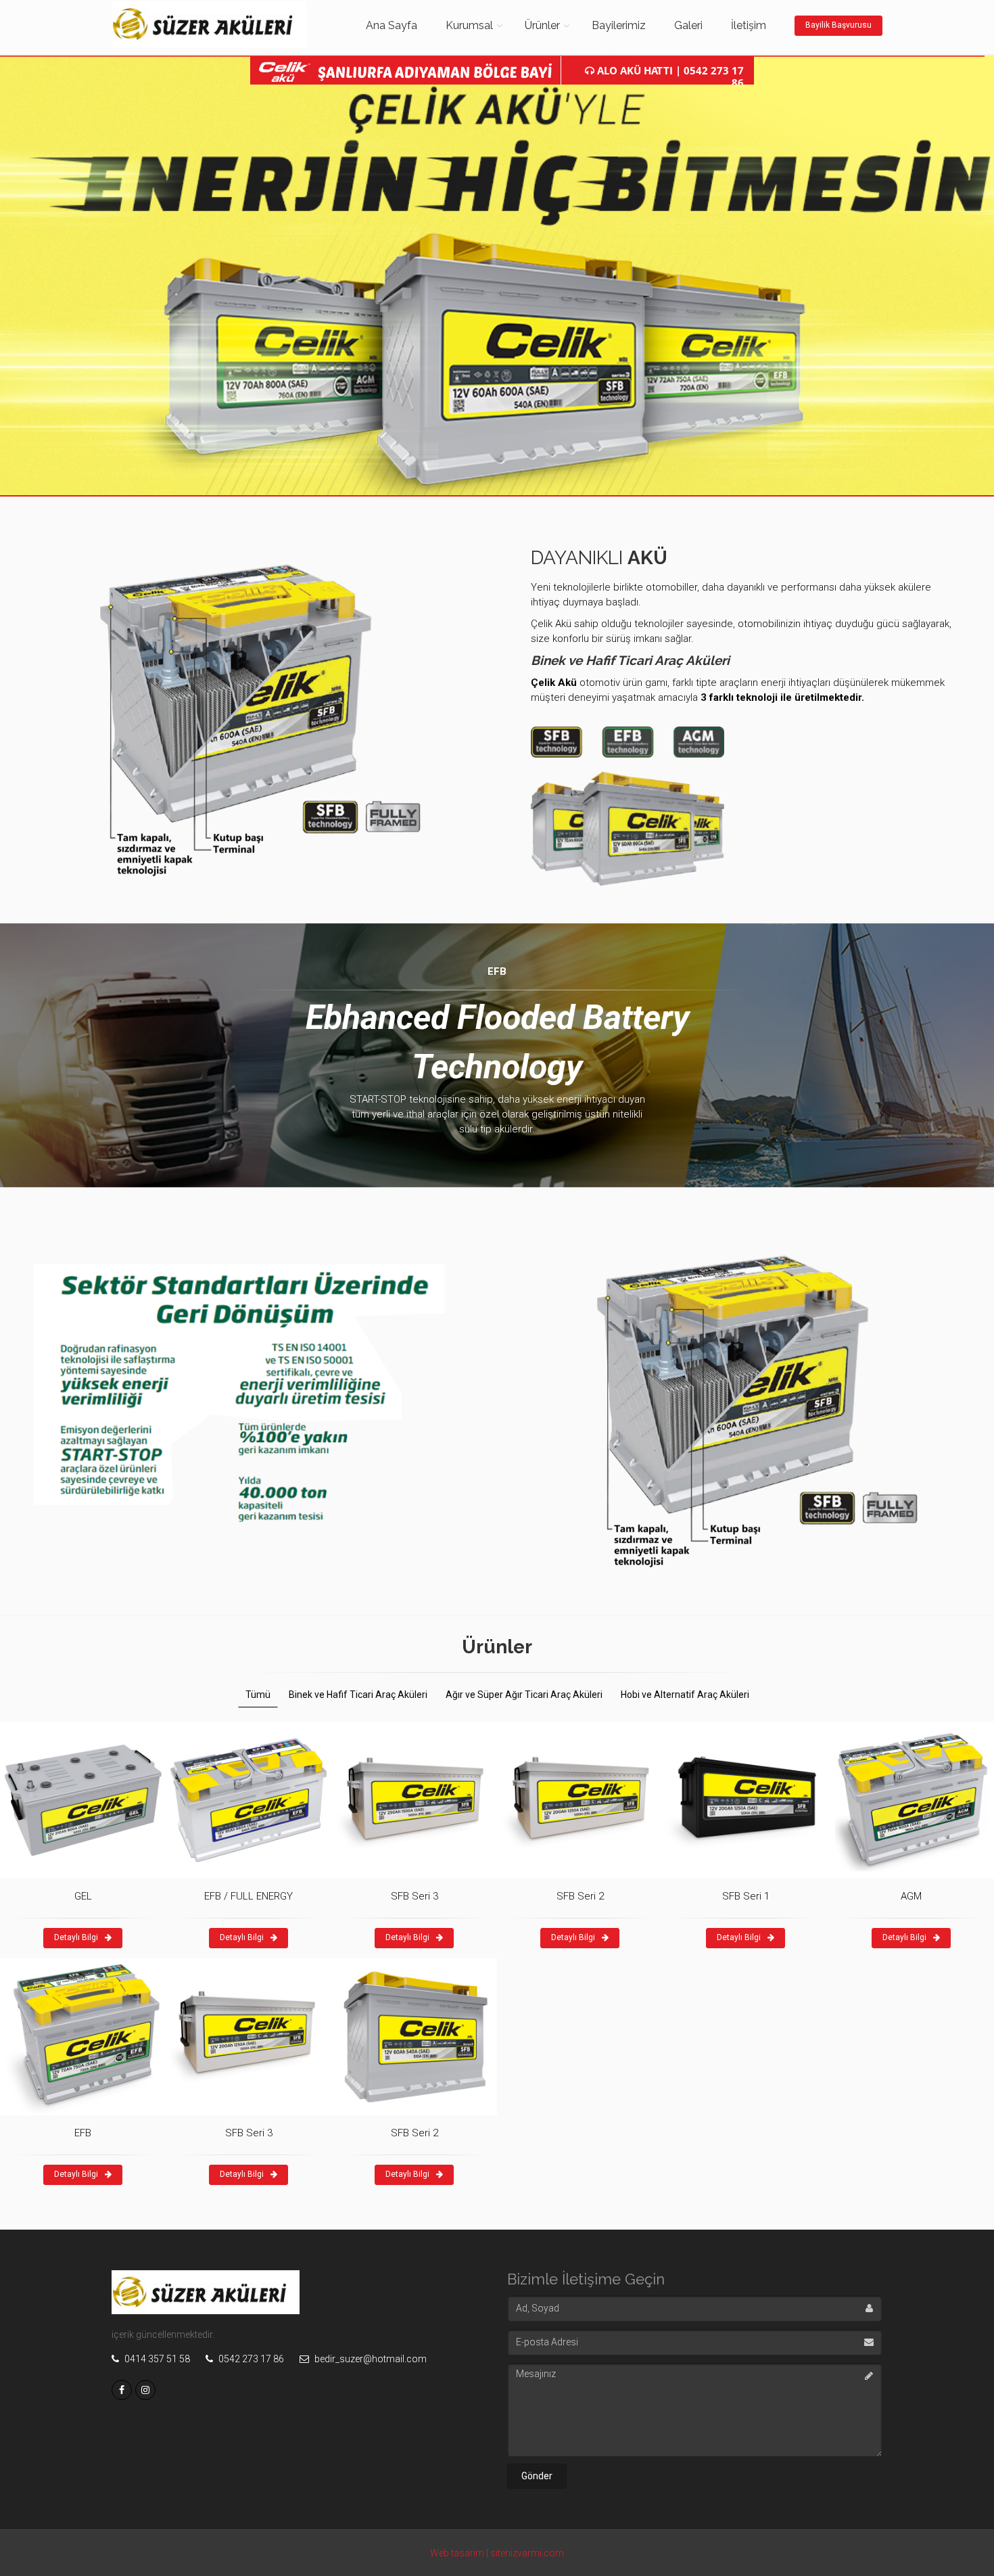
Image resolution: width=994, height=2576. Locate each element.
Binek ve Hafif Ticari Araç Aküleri (358, 1695)
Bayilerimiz (619, 25)
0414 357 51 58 (156, 2359)
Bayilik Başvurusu (838, 25)
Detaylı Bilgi (76, 1937)
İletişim (749, 25)
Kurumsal (469, 25)
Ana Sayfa (392, 25)
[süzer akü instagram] (145, 2390)
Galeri (688, 25)
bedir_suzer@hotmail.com (370, 2359)
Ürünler (542, 25)
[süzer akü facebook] (122, 2390)
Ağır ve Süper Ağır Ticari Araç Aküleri (524, 1695)
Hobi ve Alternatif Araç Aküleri (685, 1695)
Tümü (258, 1695)
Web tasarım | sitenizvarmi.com (497, 2553)
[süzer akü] (233, 24)
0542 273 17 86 (250, 2359)
